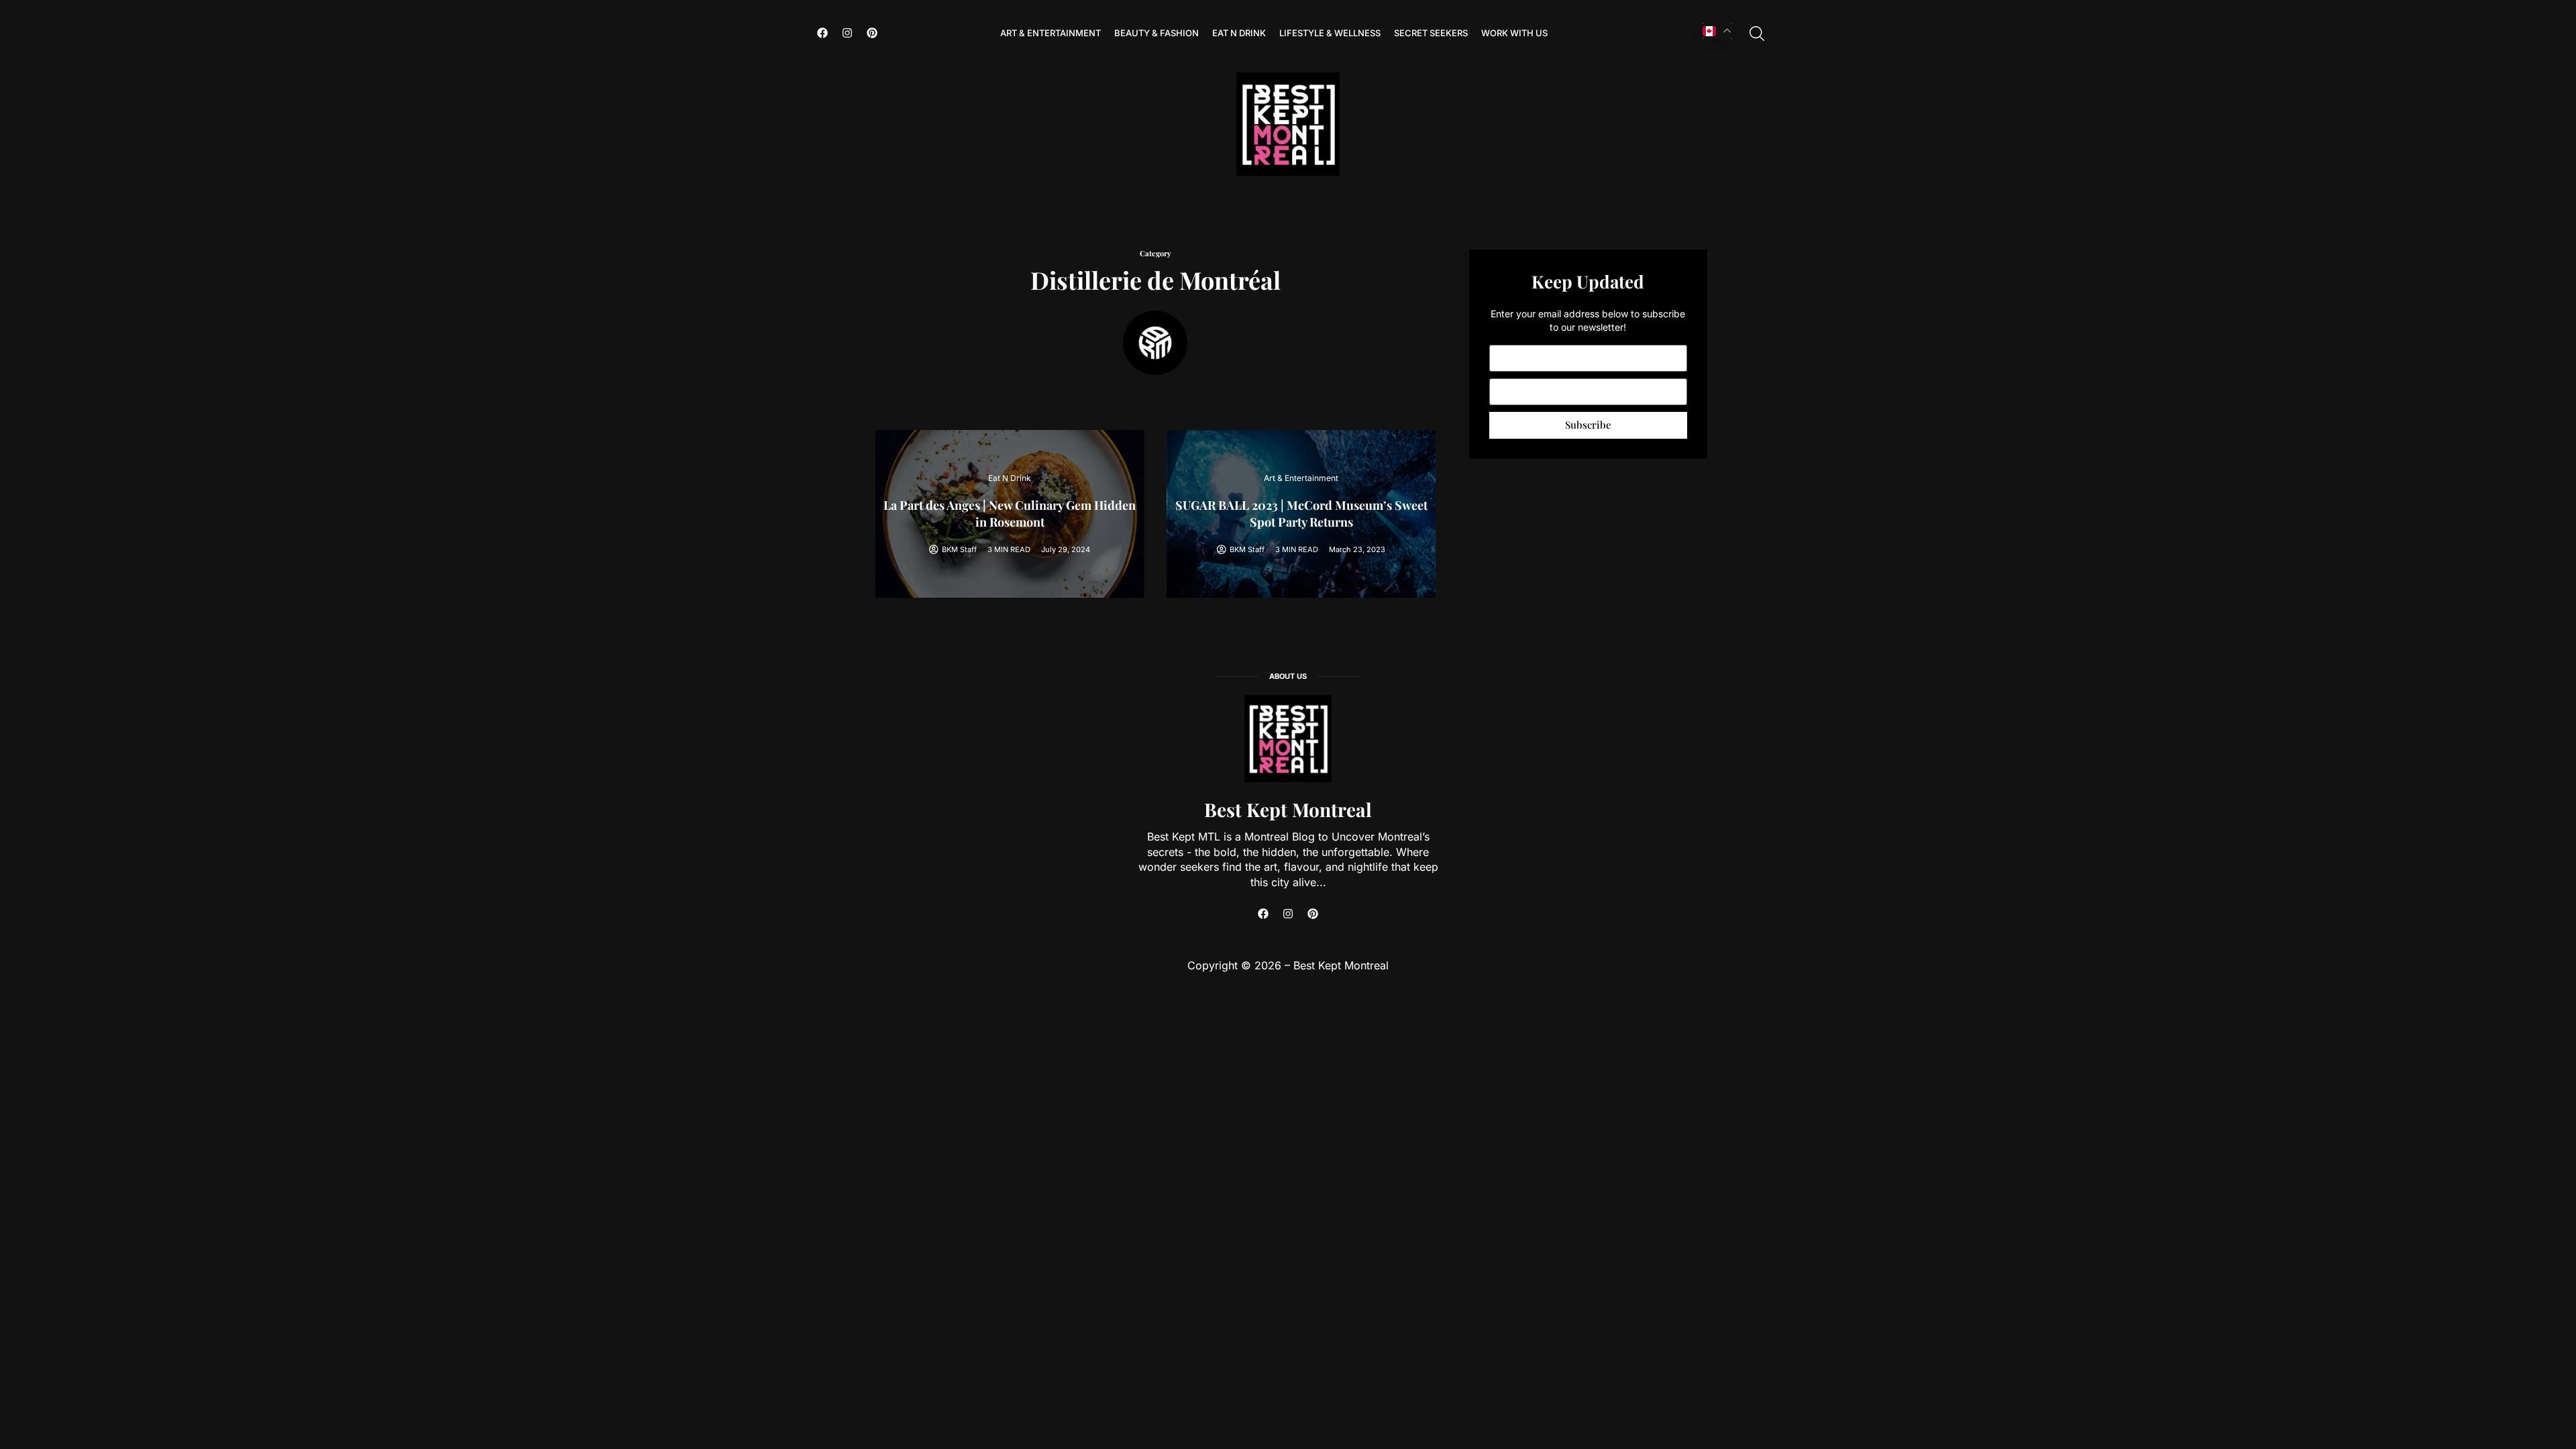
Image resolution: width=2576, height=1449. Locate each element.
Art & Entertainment (1051, 33)
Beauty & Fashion (1157, 33)
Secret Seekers (1431, 33)
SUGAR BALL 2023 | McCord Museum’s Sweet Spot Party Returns (1301, 514)
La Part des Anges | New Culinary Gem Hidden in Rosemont (1010, 514)
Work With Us (1514, 33)
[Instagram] (847, 33)
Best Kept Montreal (1288, 809)
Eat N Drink (1239, 33)
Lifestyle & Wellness (1330, 33)
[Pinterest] (872, 33)
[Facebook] (822, 33)
